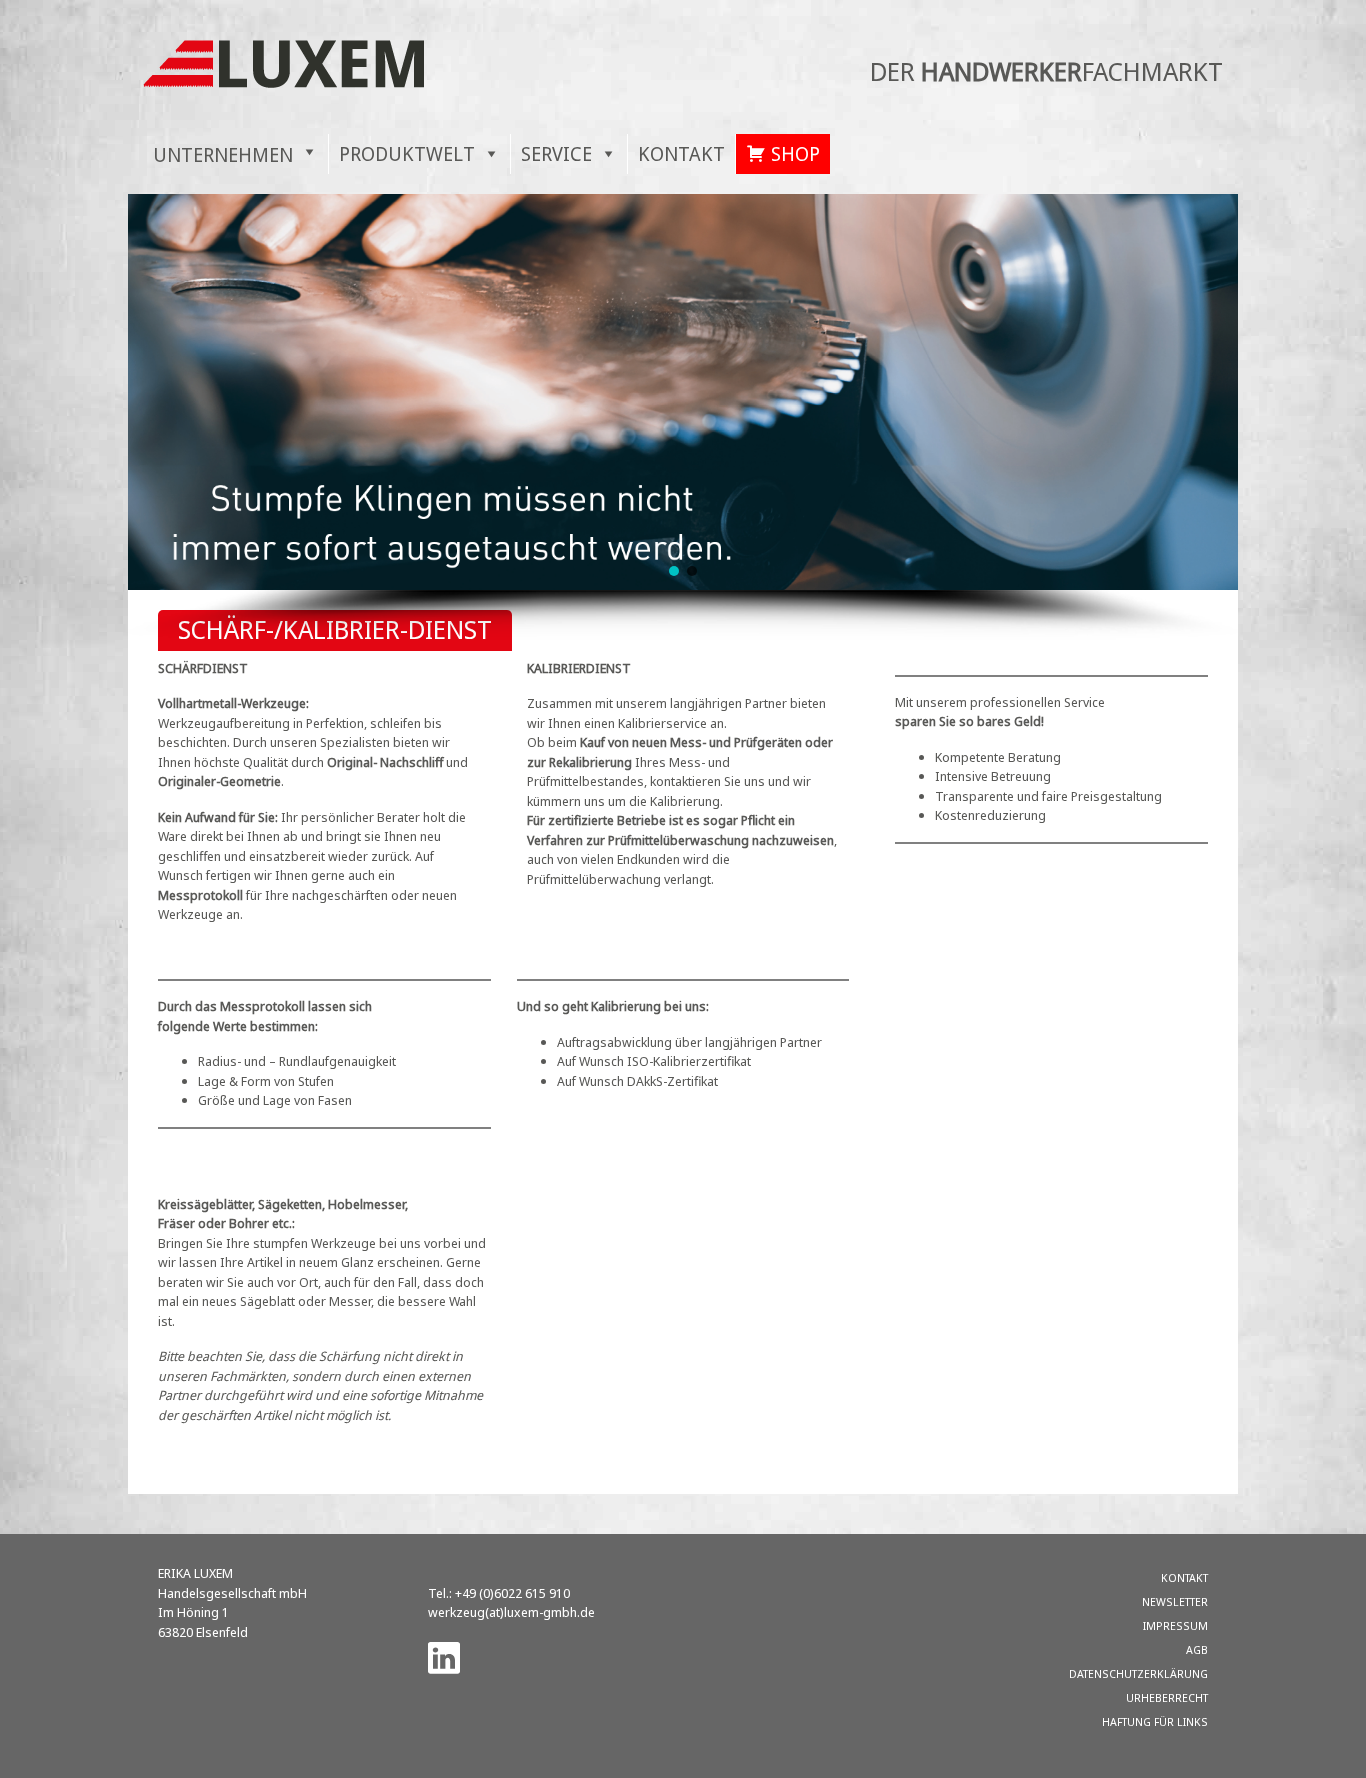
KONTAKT (681, 153)
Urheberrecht (1167, 1697)
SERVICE (556, 153)
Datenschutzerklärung (1138, 1673)
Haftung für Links (1155, 1721)
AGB (1197, 1649)
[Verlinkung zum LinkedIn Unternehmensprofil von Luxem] (444, 1657)
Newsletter (1175, 1601)
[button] (674, 571)
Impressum (1175, 1625)
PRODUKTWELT (407, 153)
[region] (683, 417)
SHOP (795, 153)
